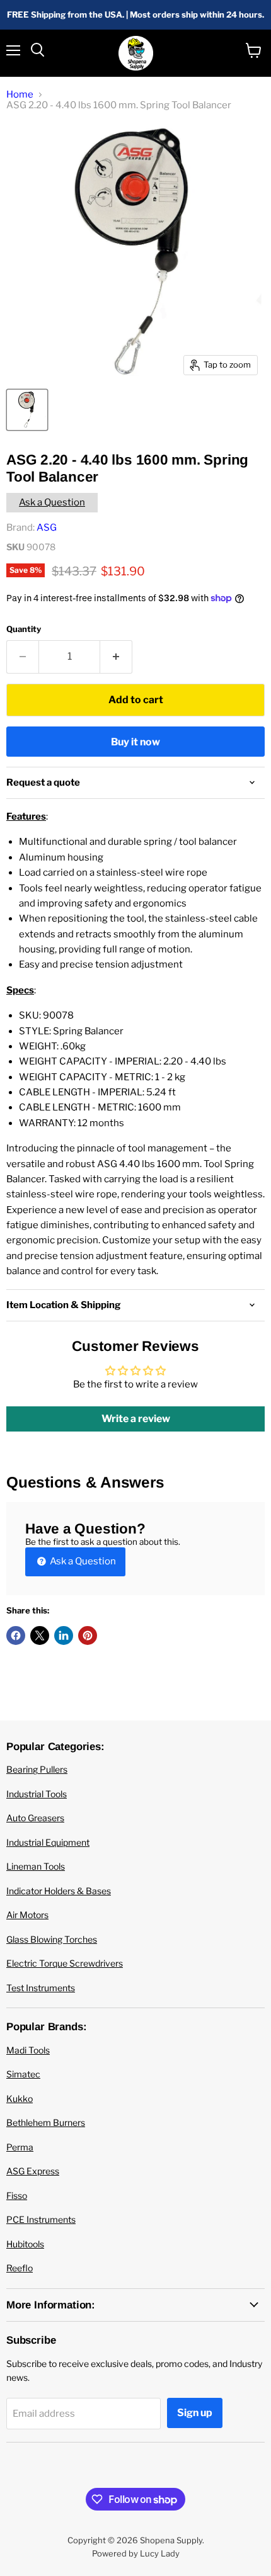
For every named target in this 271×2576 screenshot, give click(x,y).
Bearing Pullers (37, 1769)
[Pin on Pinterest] (88, 1635)
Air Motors (27, 1915)
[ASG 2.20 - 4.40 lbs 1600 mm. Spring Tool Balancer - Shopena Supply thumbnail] (27, 410)
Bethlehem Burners (46, 2122)
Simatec (23, 2074)
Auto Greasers (35, 1818)
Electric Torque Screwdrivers (65, 1963)
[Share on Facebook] (16, 1635)
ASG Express (33, 2171)
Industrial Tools (37, 1794)
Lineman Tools (36, 1866)
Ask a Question (52, 502)
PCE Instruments (41, 2219)
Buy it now (135, 742)
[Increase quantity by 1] (116, 657)
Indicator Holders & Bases (59, 1891)
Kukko (20, 2099)
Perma (20, 2147)
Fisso (17, 2195)
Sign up (195, 2413)
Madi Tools (28, 2050)
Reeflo (20, 2268)
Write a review (136, 1419)
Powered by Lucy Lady (136, 2553)
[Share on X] (40, 1635)
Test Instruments (41, 1988)
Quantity (24, 629)
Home (20, 95)
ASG (47, 528)
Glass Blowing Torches (52, 1939)
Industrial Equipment (48, 1842)
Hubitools (25, 2244)
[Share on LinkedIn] (64, 1635)
